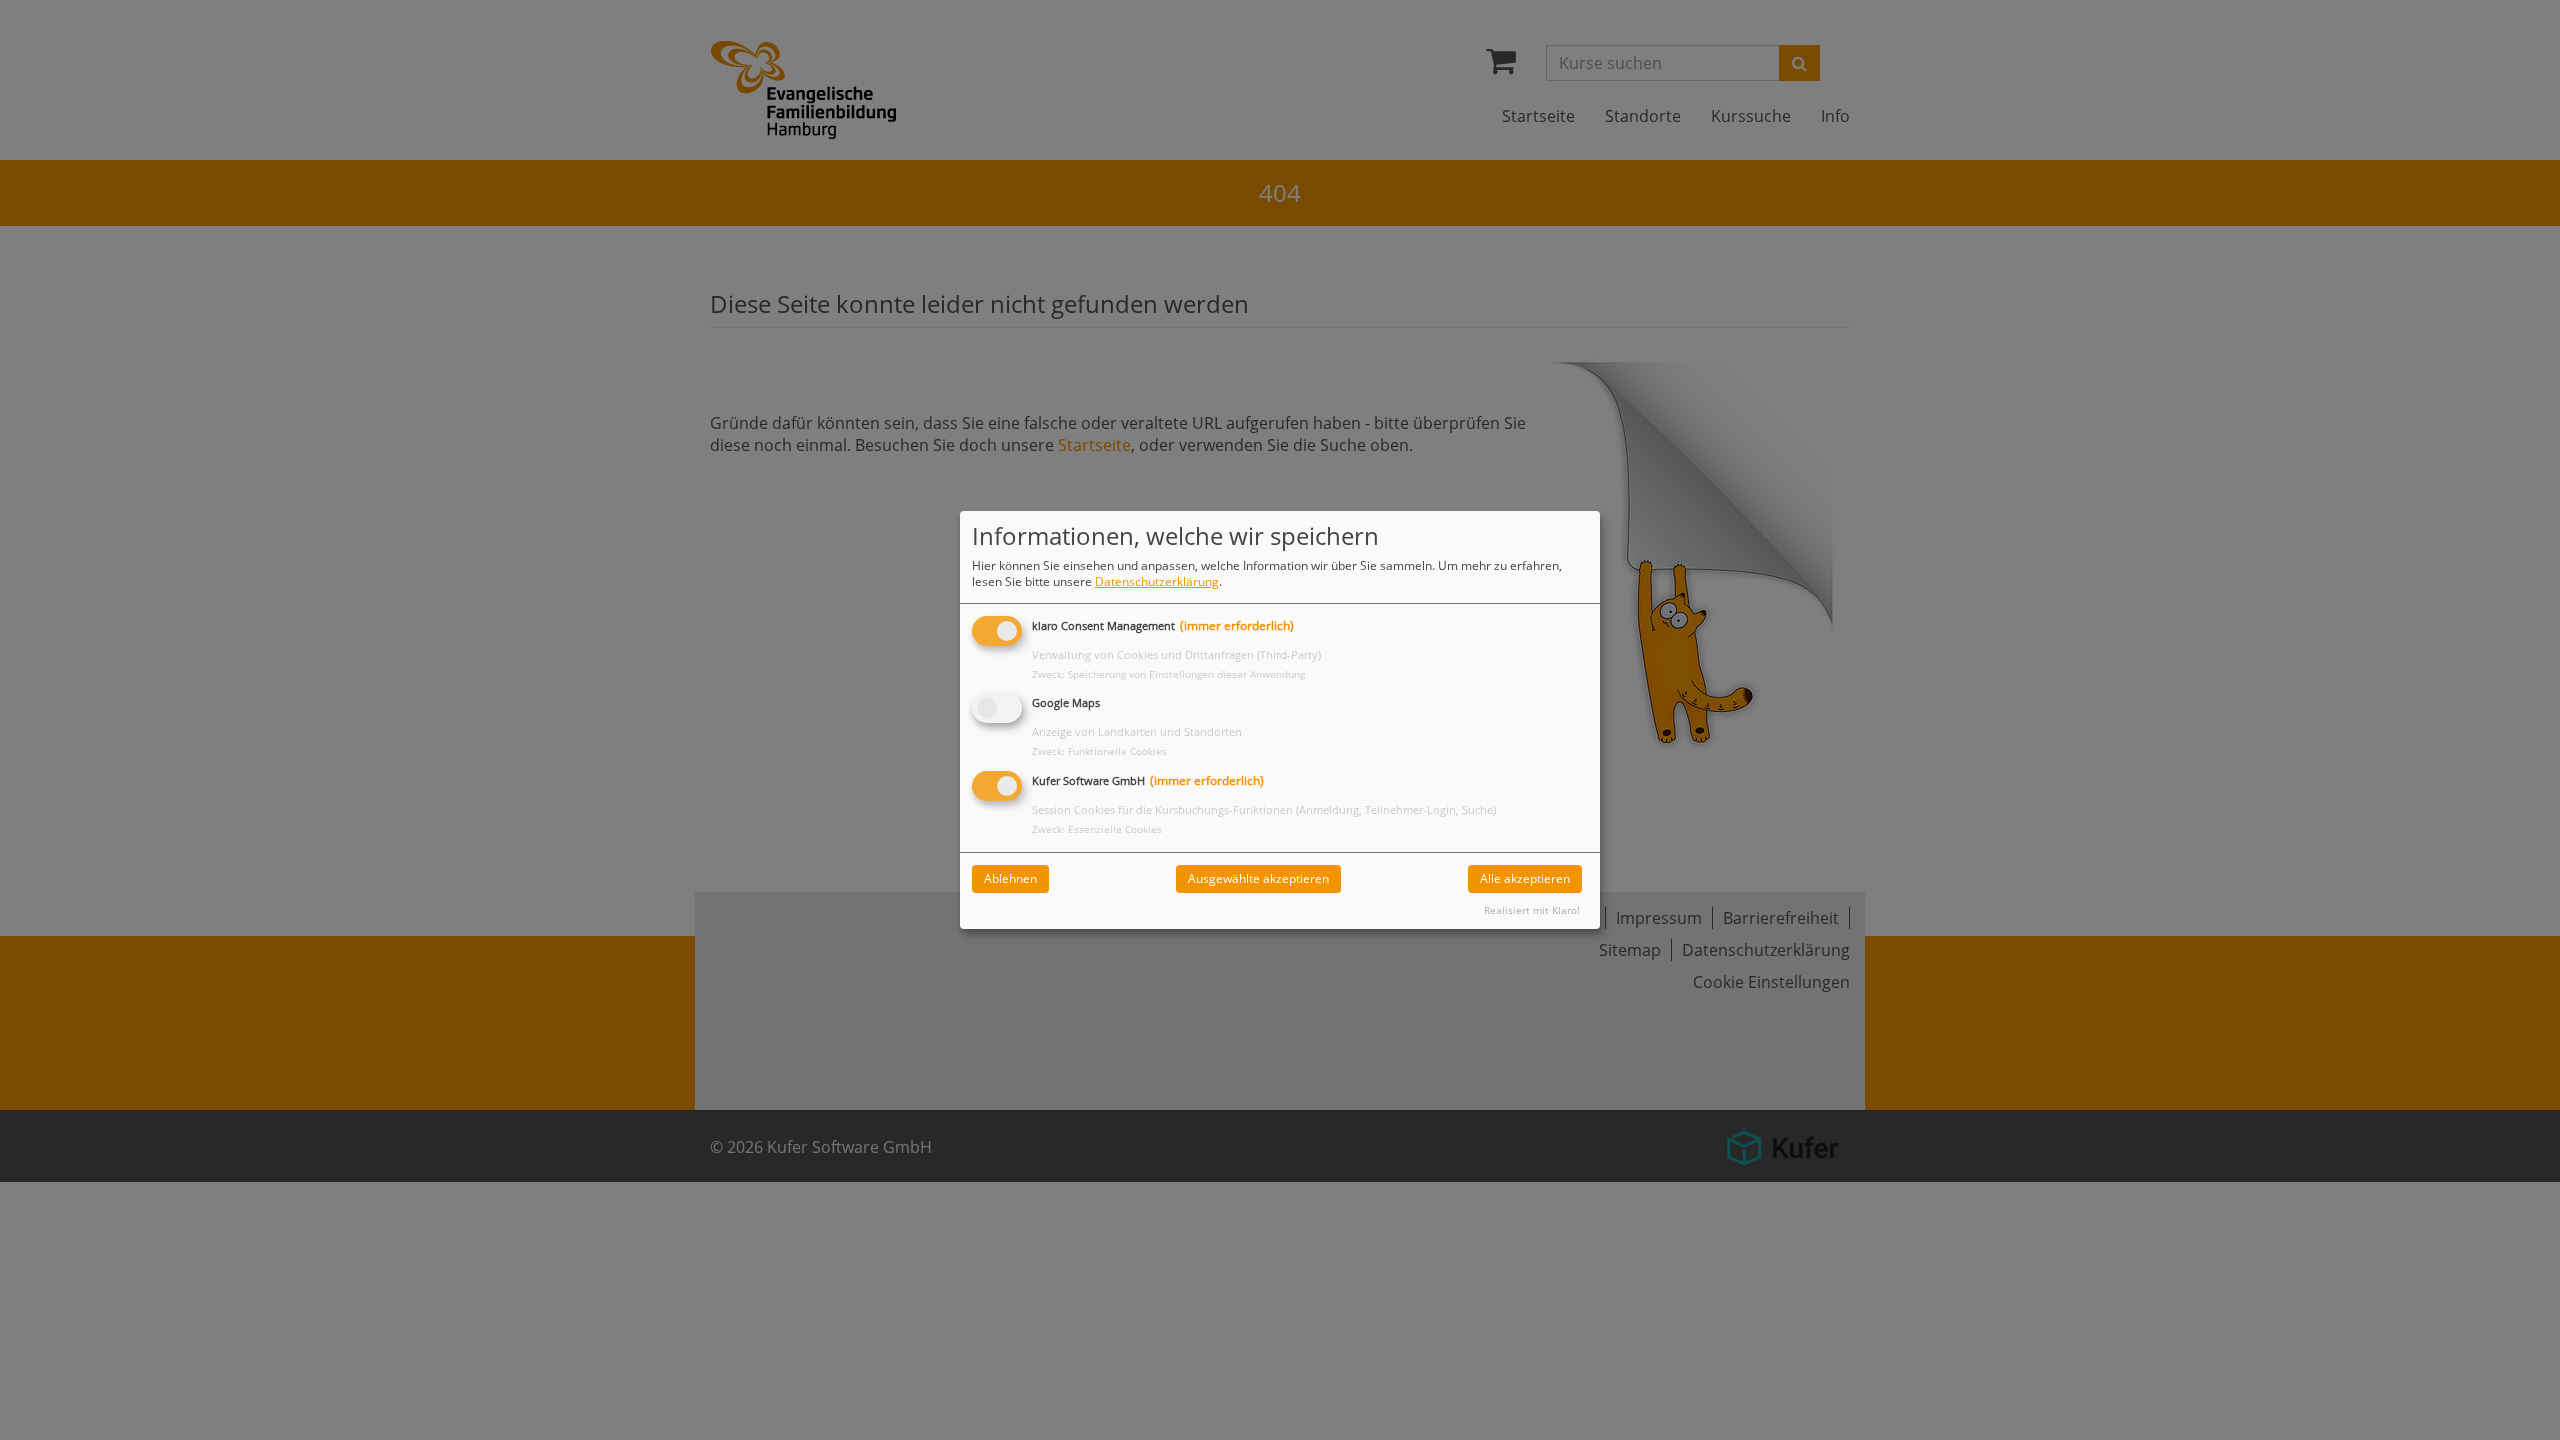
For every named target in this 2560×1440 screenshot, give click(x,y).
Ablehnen (1010, 878)
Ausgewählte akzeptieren (1258, 878)
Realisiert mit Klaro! (1532, 910)
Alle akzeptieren (1525, 878)
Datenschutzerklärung (1157, 581)
